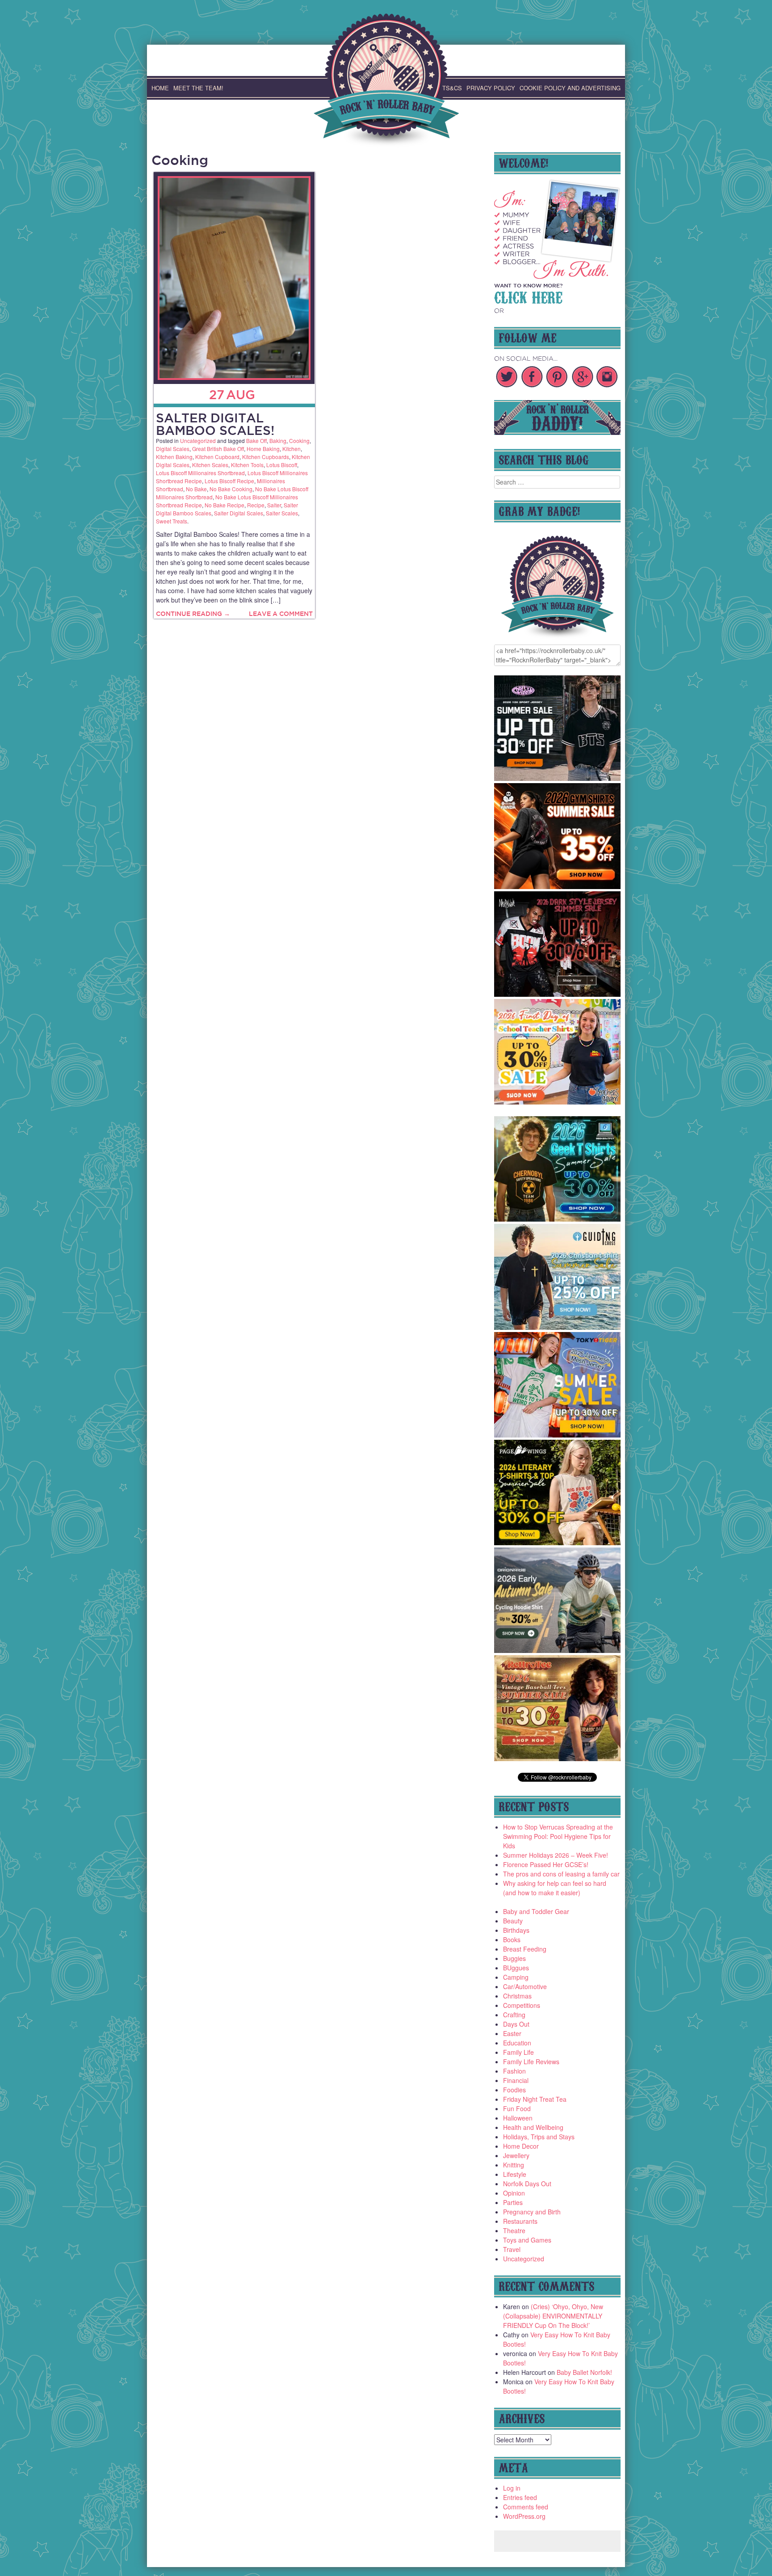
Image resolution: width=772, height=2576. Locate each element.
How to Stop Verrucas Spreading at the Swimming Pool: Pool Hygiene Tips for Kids (558, 1836)
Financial (516, 2080)
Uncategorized (198, 441)
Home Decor (521, 2146)
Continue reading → (193, 614)
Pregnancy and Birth (532, 2212)
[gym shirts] (558, 886)
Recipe (256, 505)
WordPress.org (524, 2516)
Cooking (299, 441)
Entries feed (520, 2497)
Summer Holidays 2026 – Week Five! (556, 1855)
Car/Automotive (525, 1986)
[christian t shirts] (558, 1327)
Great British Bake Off (218, 449)
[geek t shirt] (558, 1219)
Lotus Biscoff (282, 465)
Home (160, 88)
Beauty (513, 1921)
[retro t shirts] (558, 1758)
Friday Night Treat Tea (535, 2099)
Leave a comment (281, 614)
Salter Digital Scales (239, 513)
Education (517, 2043)
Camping (516, 1977)
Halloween (518, 2118)
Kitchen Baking (174, 457)
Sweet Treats (172, 521)
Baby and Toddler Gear (536, 1911)
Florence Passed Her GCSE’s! (546, 1864)
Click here (528, 296)
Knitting (514, 2165)
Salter (274, 505)
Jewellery (516, 2155)
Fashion (514, 2071)
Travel (512, 2249)
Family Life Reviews (531, 2062)
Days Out (516, 2024)
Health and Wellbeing (533, 2127)
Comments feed (526, 2507)
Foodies (514, 2090)
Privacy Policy (491, 88)
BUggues (516, 1968)
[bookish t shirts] (558, 1543)
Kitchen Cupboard (217, 457)
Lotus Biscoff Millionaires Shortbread (200, 473)
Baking (278, 441)
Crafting (514, 2015)
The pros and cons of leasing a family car (561, 1874)
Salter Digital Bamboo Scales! (215, 424)
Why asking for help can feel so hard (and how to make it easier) (555, 1888)
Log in (512, 2488)
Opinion (514, 2193)
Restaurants (520, 2221)
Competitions (522, 2005)
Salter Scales (282, 513)
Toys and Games (527, 2240)
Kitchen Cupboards (266, 457)
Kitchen (292, 449)
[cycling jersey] (558, 1650)
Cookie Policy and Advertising (570, 88)
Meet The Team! (198, 88)
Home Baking (263, 449)
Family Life (518, 2052)
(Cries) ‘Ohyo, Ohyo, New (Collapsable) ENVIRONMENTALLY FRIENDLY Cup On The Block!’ (553, 2316)
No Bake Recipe (224, 505)
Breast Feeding (525, 1949)
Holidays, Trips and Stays (539, 2137)
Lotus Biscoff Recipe (229, 481)
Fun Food (517, 2108)
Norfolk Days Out (527, 2184)
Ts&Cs (452, 88)
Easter (512, 2033)
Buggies (514, 1958)
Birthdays (516, 1930)
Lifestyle (515, 2174)
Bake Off (256, 441)
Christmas (517, 1996)
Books (512, 1939)
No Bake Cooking (231, 489)
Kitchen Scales (210, 465)
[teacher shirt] (558, 1102)
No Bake (196, 489)
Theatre (514, 2230)
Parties (513, 2202)
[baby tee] (558, 778)
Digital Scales (173, 449)
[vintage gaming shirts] (558, 994)
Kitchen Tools (247, 465)
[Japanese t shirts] (558, 1435)
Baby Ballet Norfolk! (584, 2372)
